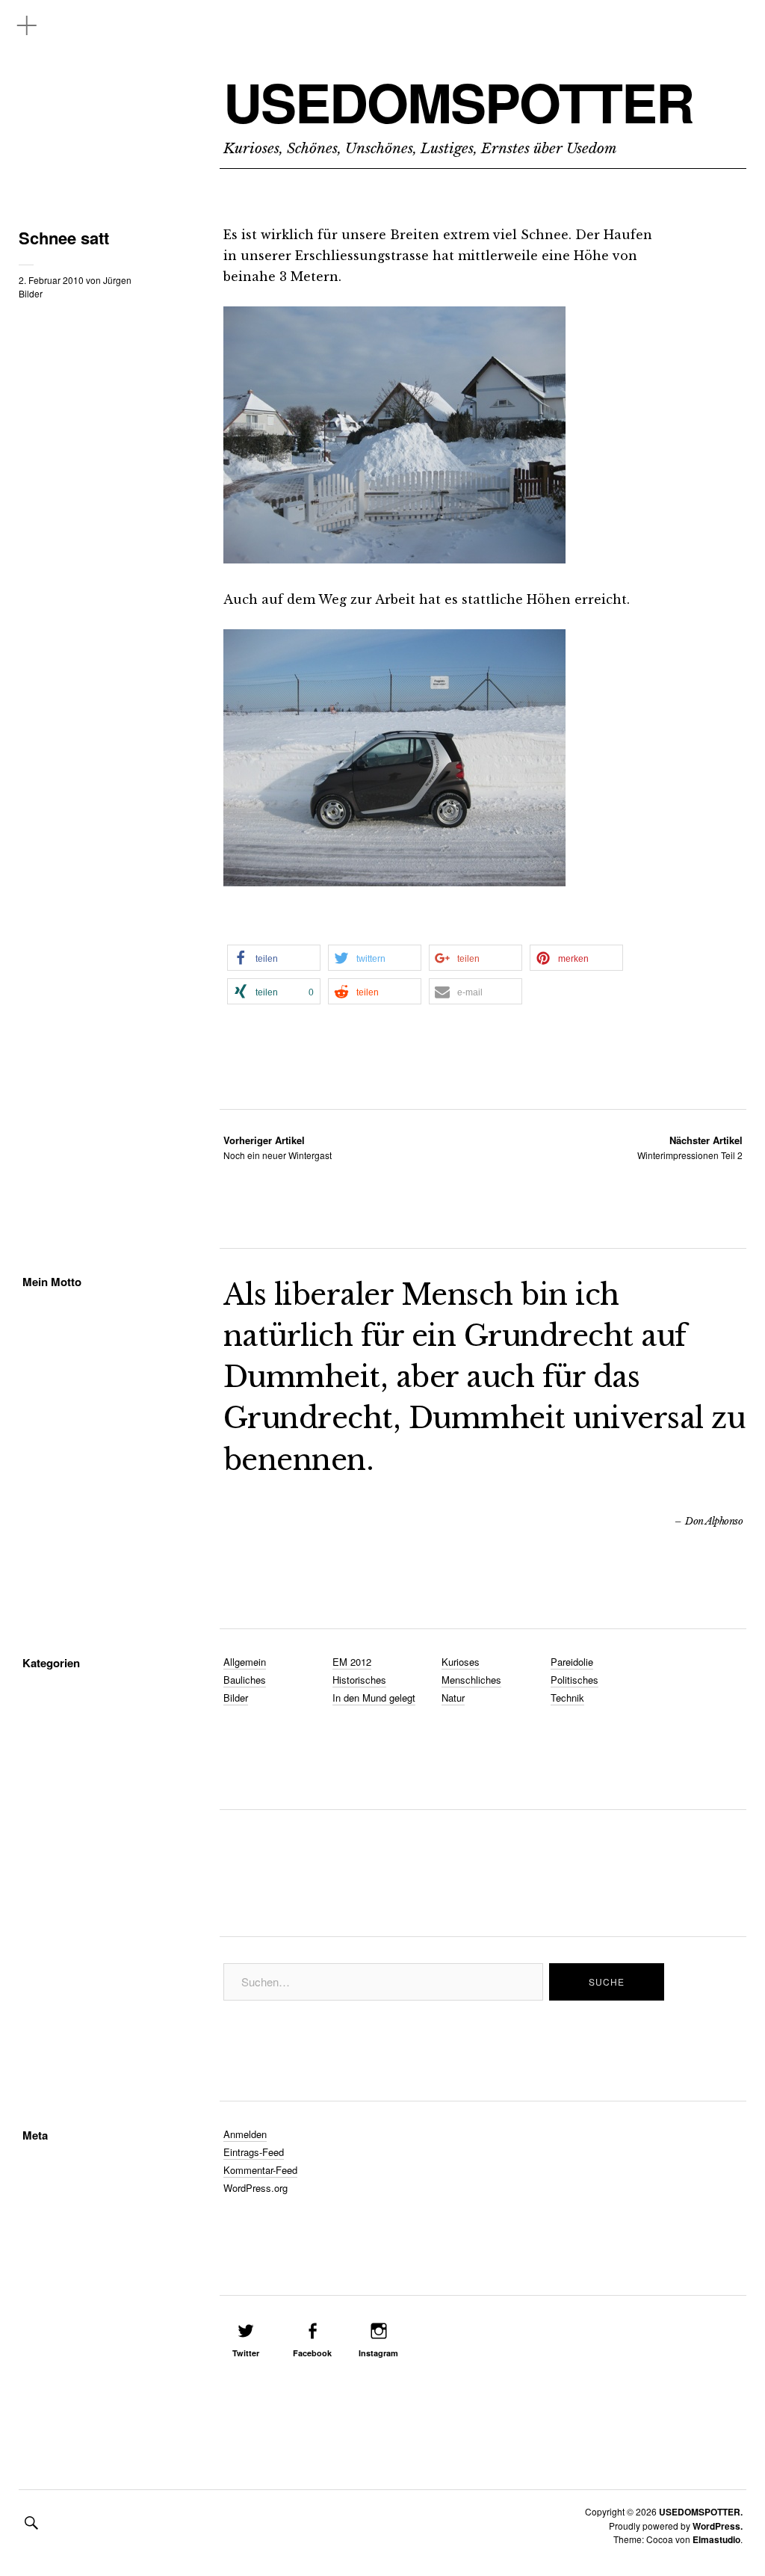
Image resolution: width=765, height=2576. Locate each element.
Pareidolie (572, 1662)
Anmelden (245, 2134)
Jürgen (117, 280)
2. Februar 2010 (51, 280)
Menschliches (471, 1680)
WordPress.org (255, 2188)
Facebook (312, 2353)
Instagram (378, 2353)
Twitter (246, 2353)
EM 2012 (352, 1662)
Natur (453, 1698)
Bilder (31, 293)
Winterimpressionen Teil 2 (690, 1148)
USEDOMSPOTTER (458, 102)
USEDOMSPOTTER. (701, 2512)
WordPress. (718, 2526)
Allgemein (245, 1662)
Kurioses (461, 1662)
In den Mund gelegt (374, 1698)
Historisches (359, 1680)
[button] (274, 958)
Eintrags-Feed (254, 2152)
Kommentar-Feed (260, 2170)
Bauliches (245, 1680)
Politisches (574, 1680)
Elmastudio (716, 2539)
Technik (567, 1698)
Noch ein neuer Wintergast (278, 1148)
